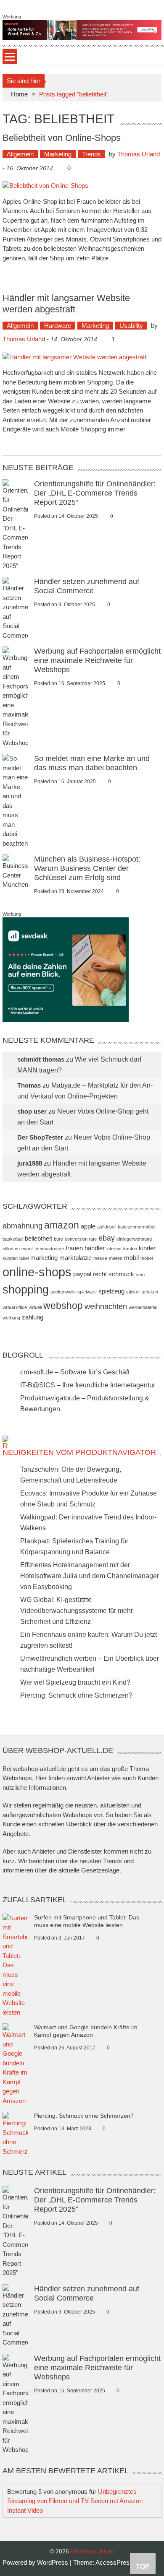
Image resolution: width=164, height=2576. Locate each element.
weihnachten (106, 1306)
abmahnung (22, 1226)
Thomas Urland (139, 154)
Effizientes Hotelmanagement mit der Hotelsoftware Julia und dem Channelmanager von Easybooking (90, 1576)
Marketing (58, 154)
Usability (131, 326)
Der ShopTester (40, 1137)
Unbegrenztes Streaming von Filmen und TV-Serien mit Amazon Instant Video (75, 2501)
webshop (63, 1306)
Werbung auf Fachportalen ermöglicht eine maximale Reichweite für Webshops (97, 660)
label (24, 1258)
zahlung (33, 1317)
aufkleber (107, 1227)
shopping (26, 1290)
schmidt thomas (41, 1059)
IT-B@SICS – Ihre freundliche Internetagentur (88, 1385)
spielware (87, 1292)
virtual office (15, 1307)
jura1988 (30, 1163)
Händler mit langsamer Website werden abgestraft (66, 303)
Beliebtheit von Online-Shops (62, 138)
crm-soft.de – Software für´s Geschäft (75, 1372)
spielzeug (111, 1291)
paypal (82, 1274)
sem (140, 1275)
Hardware (58, 326)
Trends (91, 154)
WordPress (53, 2562)
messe (100, 1258)
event (27, 1249)
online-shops (37, 1272)
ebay (107, 1238)
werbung (11, 1318)
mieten (116, 1258)
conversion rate (81, 1239)
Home (19, 94)
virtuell (35, 1307)
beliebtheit (38, 1238)
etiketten (11, 1249)
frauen (74, 1248)
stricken (150, 1292)
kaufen (130, 1249)
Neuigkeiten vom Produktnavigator (79, 1452)
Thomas (29, 1085)
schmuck (121, 1274)
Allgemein (20, 154)
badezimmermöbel (136, 1227)
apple (88, 1226)
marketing (44, 1258)
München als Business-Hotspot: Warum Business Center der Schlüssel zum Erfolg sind (87, 868)
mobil (131, 1258)
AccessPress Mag (121, 2562)
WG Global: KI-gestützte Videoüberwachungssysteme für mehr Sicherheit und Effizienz (77, 1611)
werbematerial (143, 1307)
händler (95, 1248)
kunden (10, 1258)
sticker (133, 1292)
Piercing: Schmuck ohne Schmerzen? (76, 1695)
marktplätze (75, 1258)
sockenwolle (63, 1292)
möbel (147, 1258)
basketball (13, 1239)
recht (100, 1274)
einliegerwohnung (134, 1239)
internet (114, 1249)
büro (58, 1239)
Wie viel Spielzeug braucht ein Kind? (75, 1682)
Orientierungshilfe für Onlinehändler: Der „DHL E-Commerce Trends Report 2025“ (95, 493)
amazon (62, 1225)
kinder (147, 1248)
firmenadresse (49, 1249)
